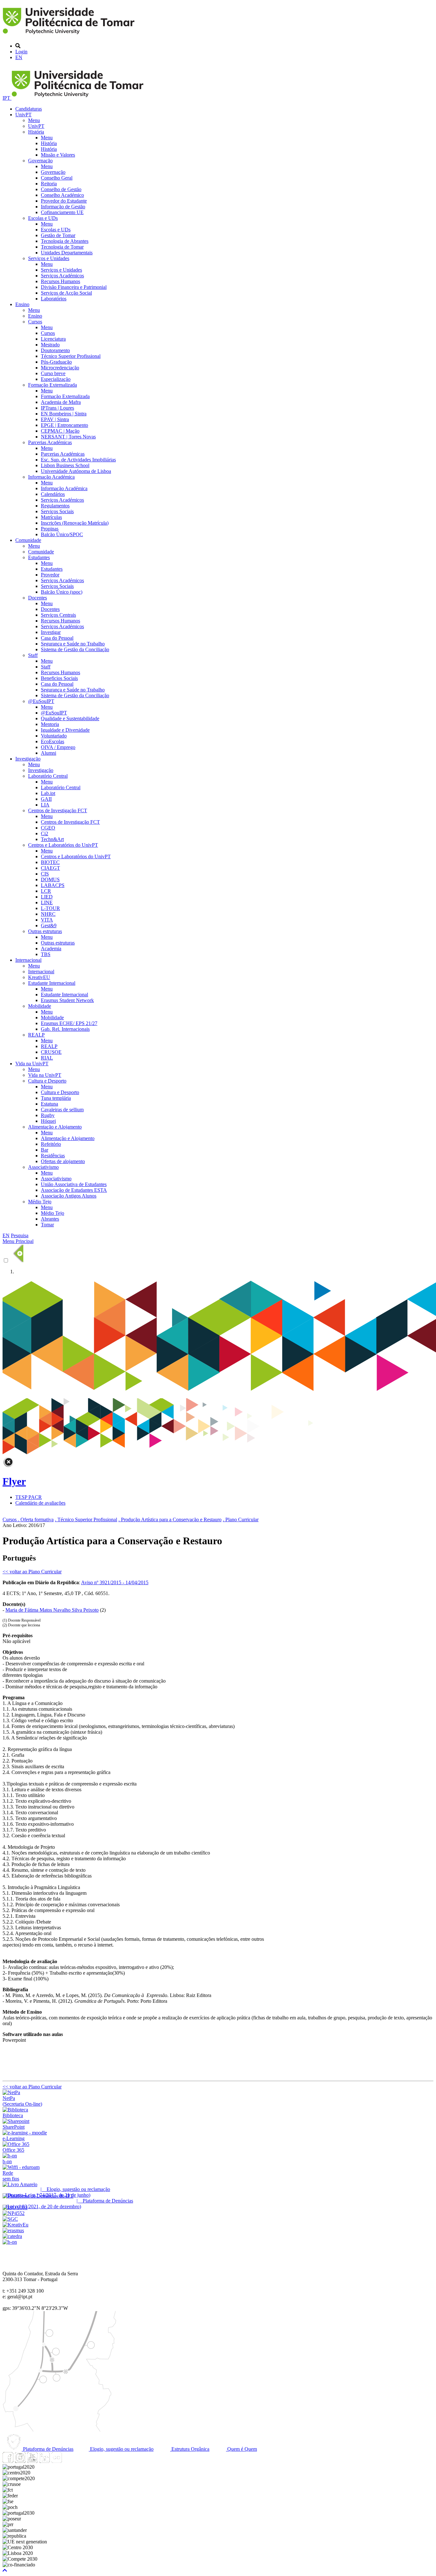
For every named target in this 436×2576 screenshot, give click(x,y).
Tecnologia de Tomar (62, 247)
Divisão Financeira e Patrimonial (74, 287)
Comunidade (28, 540)
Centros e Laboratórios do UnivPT (63, 845)
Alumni (49, 753)
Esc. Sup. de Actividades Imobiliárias (78, 460)
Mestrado (50, 345)
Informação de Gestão (63, 207)
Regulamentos (55, 506)
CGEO (48, 828)
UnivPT (23, 115)
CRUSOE (51, 1052)
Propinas (50, 529)
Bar (45, 1150)
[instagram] (20, 2461)
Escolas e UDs (43, 218)
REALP (36, 1035)
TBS (46, 954)
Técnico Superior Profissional (71, 356)
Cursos (35, 322)
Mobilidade (40, 1006)
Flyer (14, 1481)
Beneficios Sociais (59, 678)
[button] (5, 2570)
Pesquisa (20, 1235)
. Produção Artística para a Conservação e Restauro (170, 1519)
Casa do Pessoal (57, 638)
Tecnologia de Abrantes (65, 241)
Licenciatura (53, 339)
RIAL (47, 1058)
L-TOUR (50, 908)
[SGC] (10, 2219)
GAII (46, 799)
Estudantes (39, 557)
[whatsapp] (69, 2461)
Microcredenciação (60, 368)
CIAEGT (50, 868)
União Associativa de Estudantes (74, 1184)
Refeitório (51, 1144)
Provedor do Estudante (64, 201)
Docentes (38, 598)
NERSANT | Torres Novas (68, 437)
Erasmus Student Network (67, 1000)
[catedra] (12, 2236)
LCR (46, 891)
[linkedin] (44, 2461)
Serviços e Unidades (49, 258)
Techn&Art (52, 839)
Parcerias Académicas (50, 442)
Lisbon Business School (65, 465)
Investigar (51, 632)
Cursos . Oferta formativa (28, 1519)
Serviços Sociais (57, 511)
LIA (45, 805)
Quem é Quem (241, 2449)
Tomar (47, 1225)
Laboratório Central (48, 776)
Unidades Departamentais (67, 253)
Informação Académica (51, 477)
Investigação (28, 759)
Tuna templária (56, 1098)
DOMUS (50, 879)
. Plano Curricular (241, 1519)
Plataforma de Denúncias (48, 2449)
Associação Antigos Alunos (69, 1196)
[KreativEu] (15, 2225)
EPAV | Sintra (55, 419)
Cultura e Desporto (47, 1081)
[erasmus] (13, 2230)
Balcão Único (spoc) (62, 592)
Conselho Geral (57, 178)
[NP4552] (14, 2213)
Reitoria (49, 184)
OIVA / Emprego (58, 747)
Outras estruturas (45, 931)
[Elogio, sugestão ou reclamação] (20, 2184)
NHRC (48, 914)
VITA (47, 920)
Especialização (56, 379)
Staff (33, 655)
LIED (47, 897)
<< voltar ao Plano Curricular (32, 1572)
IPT (7, 98)
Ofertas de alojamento (63, 1161)
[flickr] (56, 2461)
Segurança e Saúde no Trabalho (73, 644)
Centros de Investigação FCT (58, 810)
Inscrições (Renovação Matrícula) (75, 523)
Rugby (48, 1115)
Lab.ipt (48, 793)
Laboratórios (54, 299)
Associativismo (43, 1167)
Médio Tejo (40, 1202)
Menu (34, 120)
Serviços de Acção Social (66, 293)
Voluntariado (54, 736)
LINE (47, 902)
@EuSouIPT (41, 701)
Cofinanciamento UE (62, 212)
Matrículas (51, 517)
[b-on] (10, 2242)
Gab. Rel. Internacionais (65, 1029)
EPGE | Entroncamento (64, 425)
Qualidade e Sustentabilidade (70, 718)
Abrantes (50, 1219)
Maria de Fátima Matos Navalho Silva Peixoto (52, 1610)
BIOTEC (50, 862)
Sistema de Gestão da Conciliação (75, 649)
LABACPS (53, 885)
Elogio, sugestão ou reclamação (121, 2449)
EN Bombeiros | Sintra (64, 414)
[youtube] (32, 2461)
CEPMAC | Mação (60, 431)
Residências (53, 1156)
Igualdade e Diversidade (65, 730)
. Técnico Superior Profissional (86, 1519)
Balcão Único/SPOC (62, 534)
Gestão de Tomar (58, 235)
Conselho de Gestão (61, 189)
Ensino (22, 304)
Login (21, 52)
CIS (45, 874)
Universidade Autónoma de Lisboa (76, 471)
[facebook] (8, 2461)
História (36, 132)
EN (19, 57)
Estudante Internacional (52, 983)
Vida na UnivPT (32, 1064)
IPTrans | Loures (57, 408)
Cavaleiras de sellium (62, 1110)
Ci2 (45, 833)
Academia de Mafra (61, 402)
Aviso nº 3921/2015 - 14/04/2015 (115, 1582)
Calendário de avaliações (40, 1503)
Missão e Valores (58, 155)
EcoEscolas (53, 741)
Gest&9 (49, 926)
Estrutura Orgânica (190, 2449)
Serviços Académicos (62, 276)
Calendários (53, 494)
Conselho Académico (62, 195)
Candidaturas (29, 109)
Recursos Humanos (60, 281)
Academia (51, 949)
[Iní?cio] (70, 35)
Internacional (28, 960)
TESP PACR (29, 1497)
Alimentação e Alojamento (55, 1127)
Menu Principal (18, 1241)
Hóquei (48, 1121)
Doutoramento (55, 350)
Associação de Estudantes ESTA (74, 1190)
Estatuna (49, 1104)
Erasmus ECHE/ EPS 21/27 (69, 1023)
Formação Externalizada (53, 385)
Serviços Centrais (58, 615)
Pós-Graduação (56, 362)
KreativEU (39, 977)
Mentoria (50, 724)
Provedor (50, 575)
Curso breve (53, 373)
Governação (40, 161)
